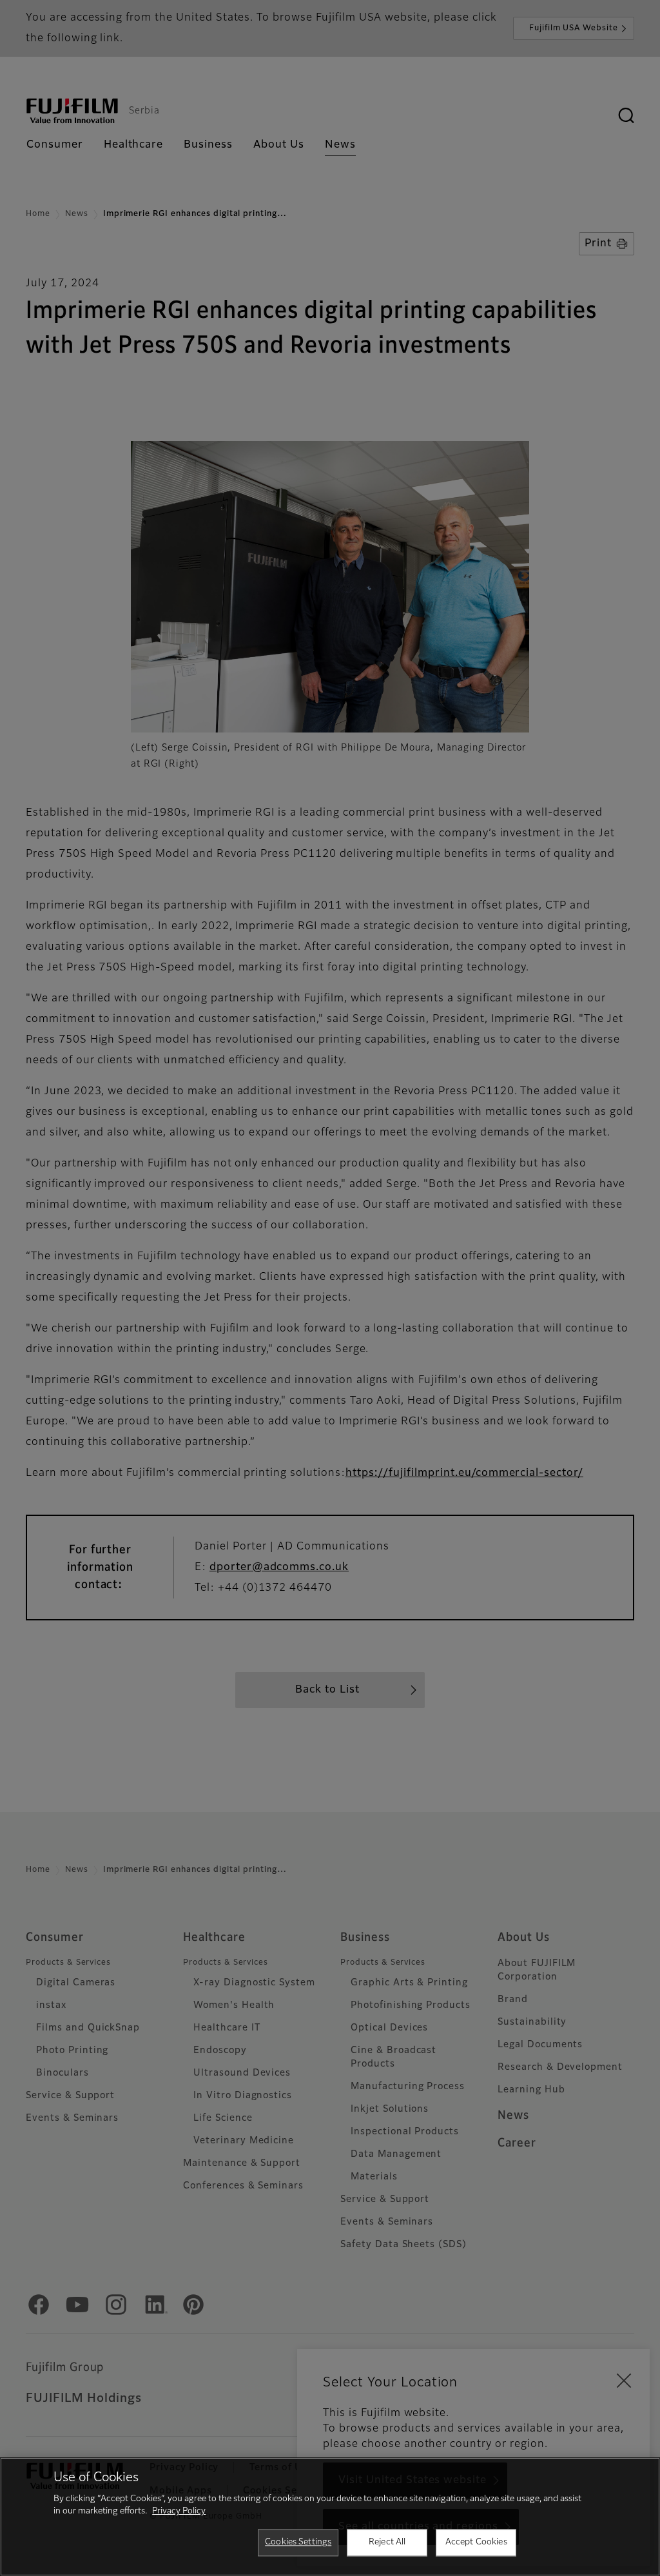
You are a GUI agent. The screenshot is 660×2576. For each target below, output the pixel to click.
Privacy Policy (179, 2511)
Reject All (387, 2542)
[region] (330, 2517)
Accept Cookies (476, 2542)
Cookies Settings (298, 2542)
